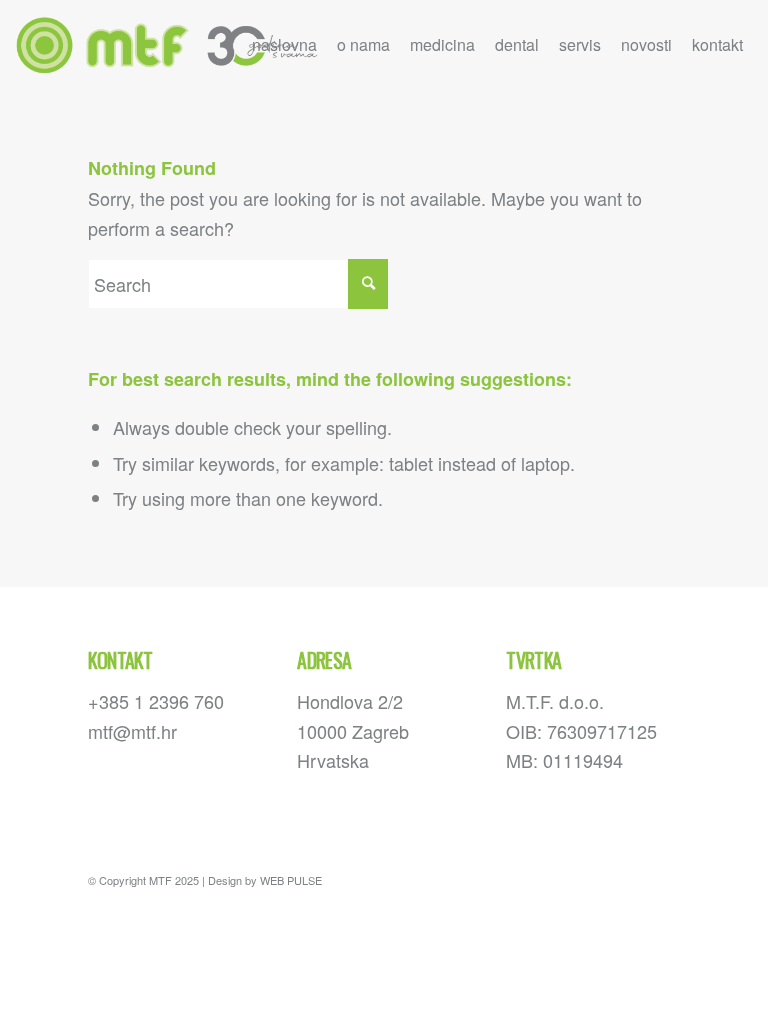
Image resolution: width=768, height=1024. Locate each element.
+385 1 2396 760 (156, 701)
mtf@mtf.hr (132, 731)
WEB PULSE (291, 880)
